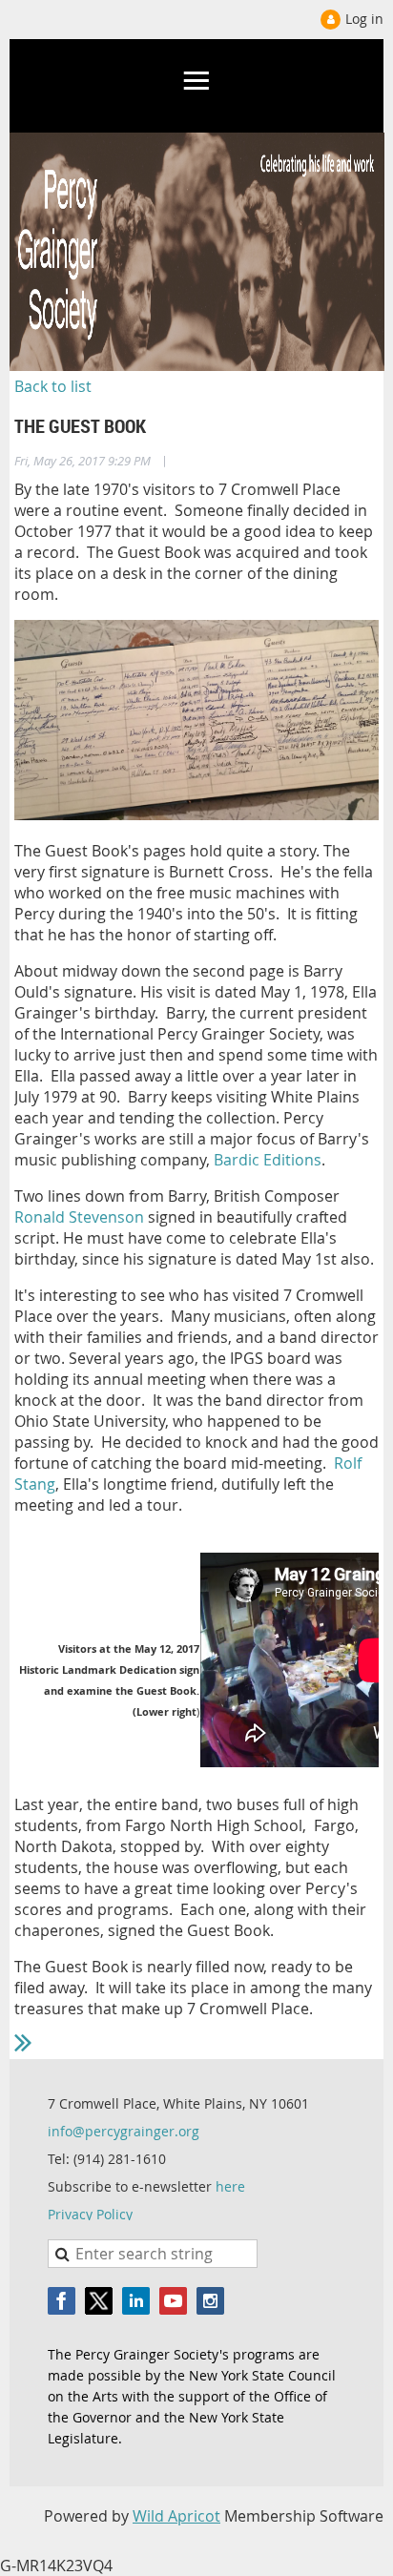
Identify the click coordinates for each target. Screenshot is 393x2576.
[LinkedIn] (136, 2301)
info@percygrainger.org (124, 2131)
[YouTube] (173, 2301)
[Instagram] (210, 2301)
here (230, 2186)
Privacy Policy (90, 2214)
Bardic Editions (268, 1160)
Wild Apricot (176, 2516)
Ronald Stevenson (79, 1217)
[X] (99, 2301)
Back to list (53, 386)
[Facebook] (62, 2301)
